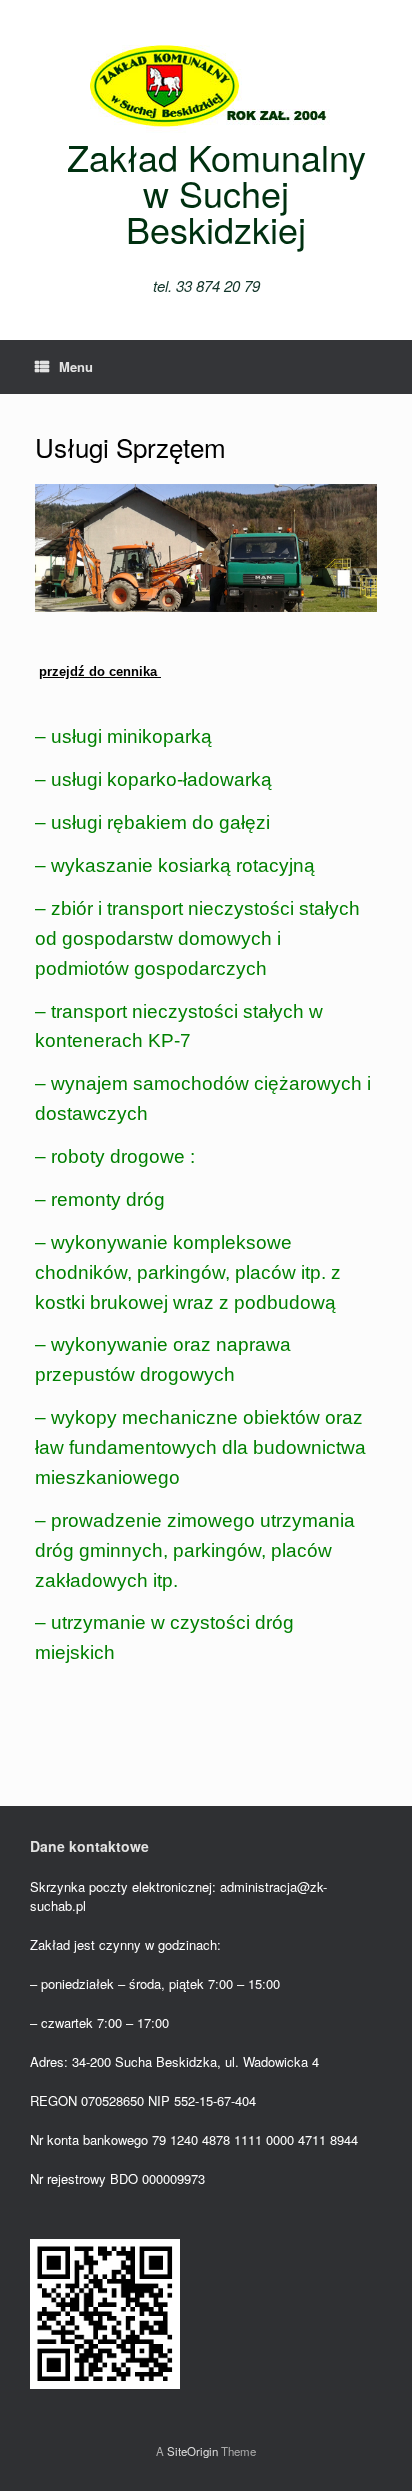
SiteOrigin (192, 2451)
